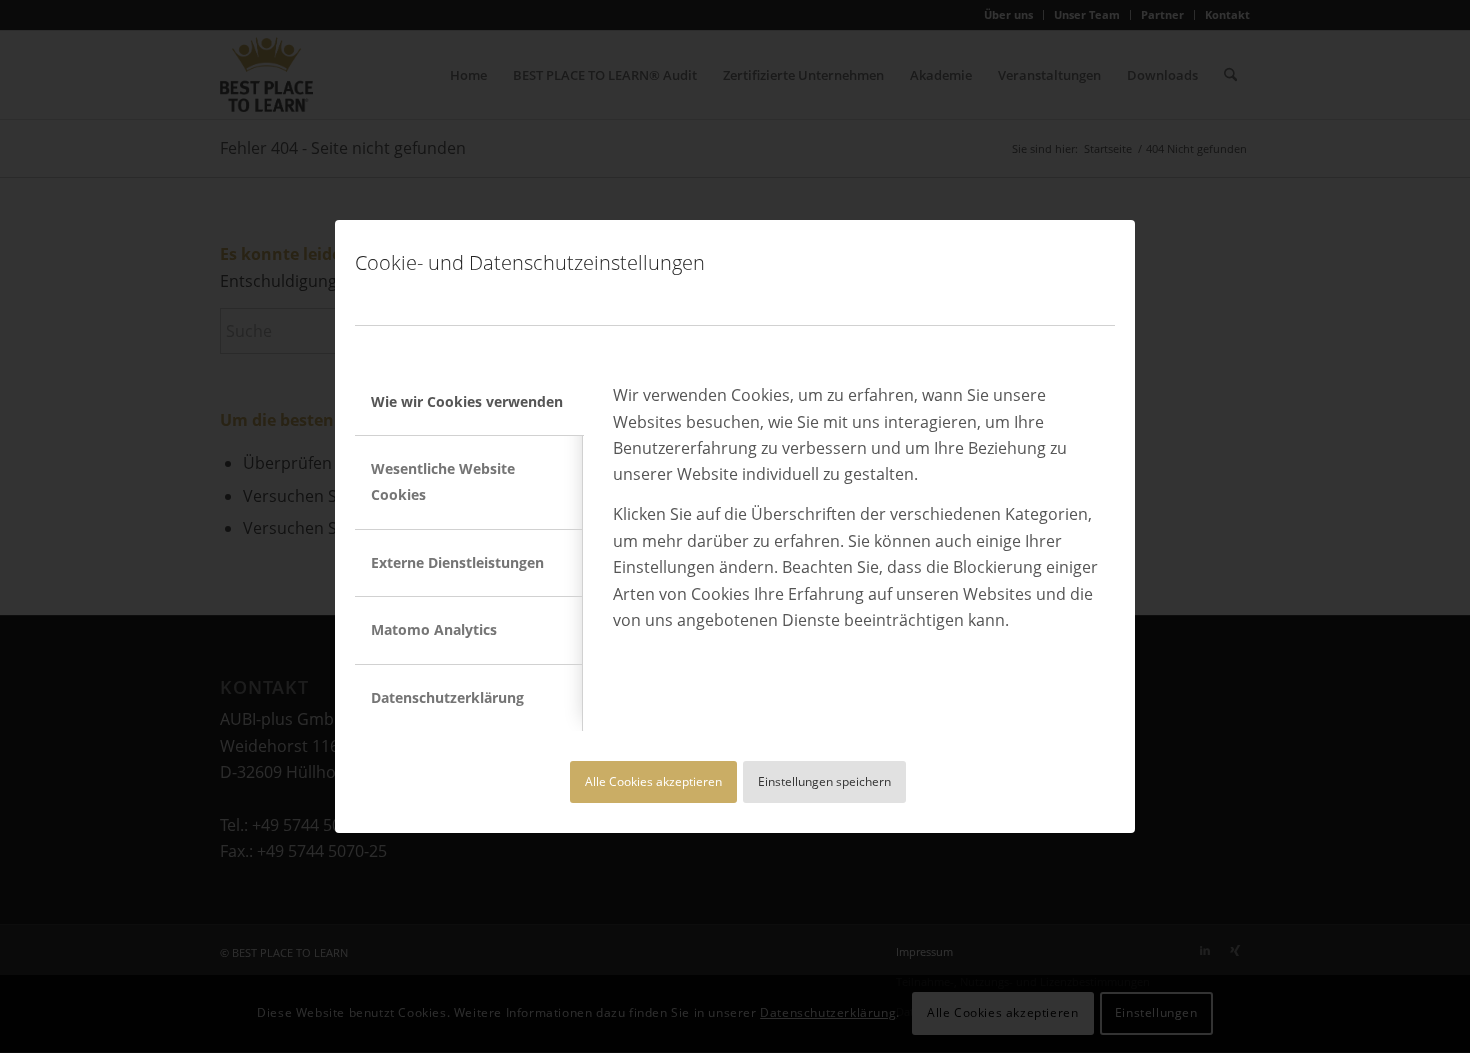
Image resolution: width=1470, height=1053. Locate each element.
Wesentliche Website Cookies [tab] (443, 481)
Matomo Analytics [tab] (434, 629)
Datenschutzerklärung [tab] (447, 697)
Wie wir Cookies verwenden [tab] (467, 401)
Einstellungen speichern (824, 781)
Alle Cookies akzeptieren (653, 781)
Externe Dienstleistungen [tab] (457, 562)
